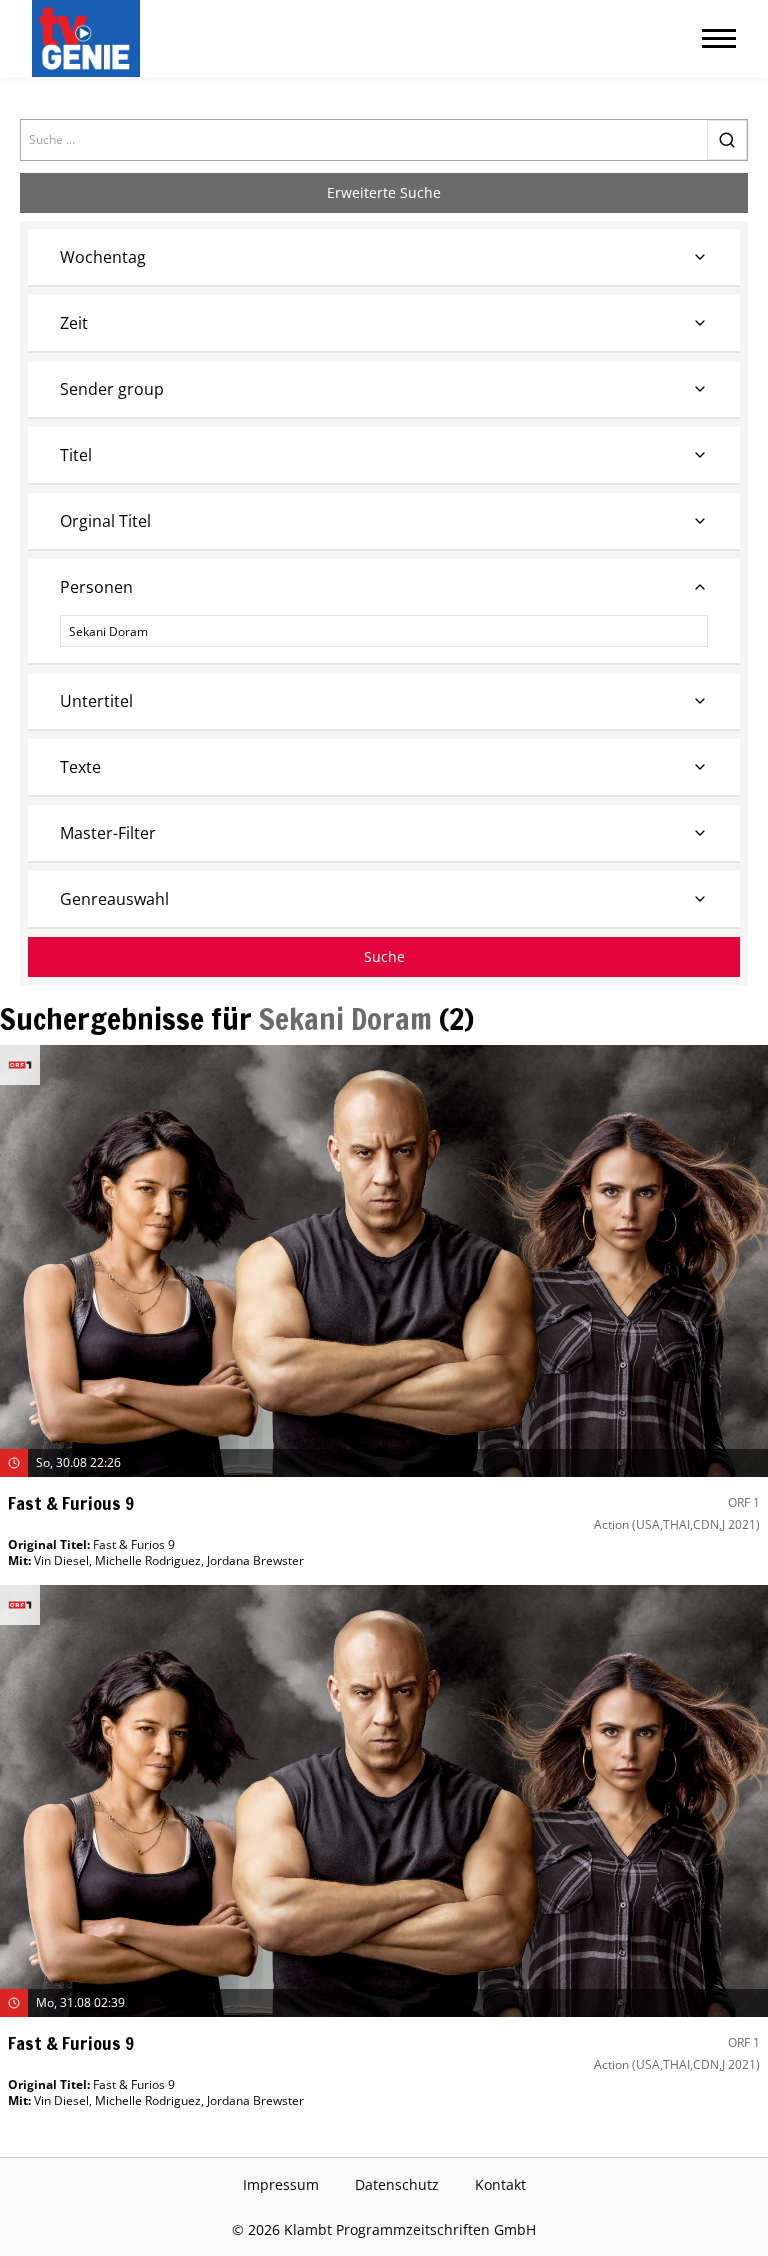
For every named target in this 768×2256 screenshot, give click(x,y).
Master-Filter (108, 833)
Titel (76, 455)
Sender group (112, 389)
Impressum (281, 2184)
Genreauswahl (114, 899)
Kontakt (500, 2184)
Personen (96, 587)
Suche (384, 956)
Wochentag (103, 257)
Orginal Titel (105, 521)
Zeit (74, 323)
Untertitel (96, 701)
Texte (80, 767)
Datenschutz (397, 2184)
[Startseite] (90, 38)
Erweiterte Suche (384, 192)
